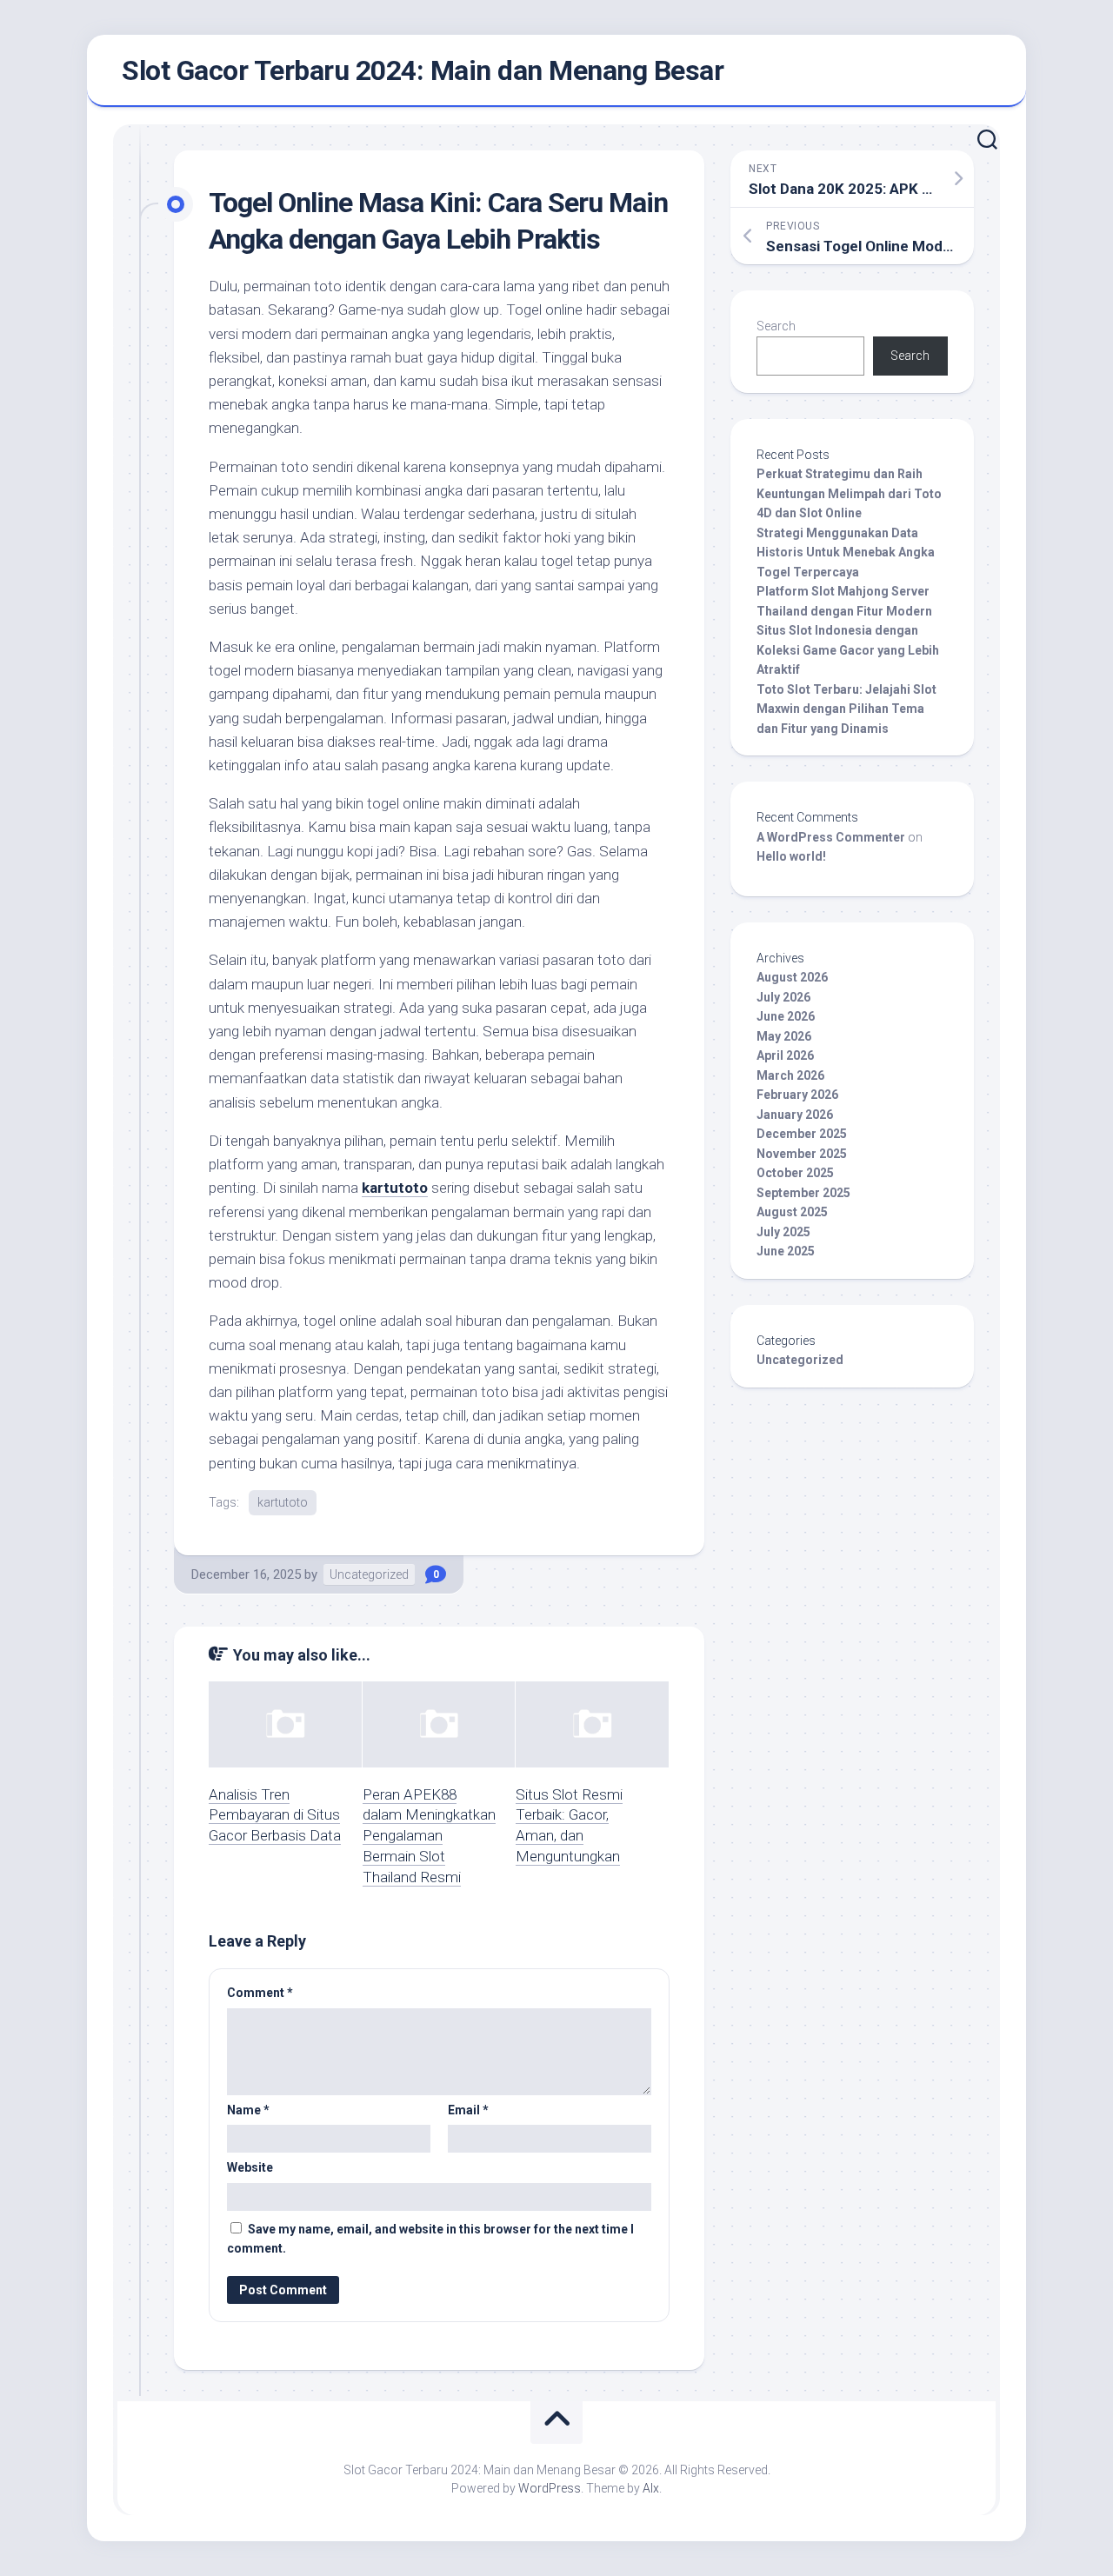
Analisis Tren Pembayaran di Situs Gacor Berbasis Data (275, 1815)
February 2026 (797, 1095)
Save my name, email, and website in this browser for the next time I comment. (430, 2239)
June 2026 (786, 1016)
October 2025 (795, 1173)
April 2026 (785, 1055)
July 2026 (783, 997)
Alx (651, 2488)
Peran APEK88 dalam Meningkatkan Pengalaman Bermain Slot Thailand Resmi (429, 1836)
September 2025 (803, 1193)
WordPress (550, 2488)
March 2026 (790, 1075)
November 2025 (802, 1154)
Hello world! (791, 856)
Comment (260, 1993)
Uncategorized (369, 1574)
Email (468, 2110)
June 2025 (786, 1251)
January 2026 (795, 1115)
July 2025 (783, 1232)
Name (248, 2110)
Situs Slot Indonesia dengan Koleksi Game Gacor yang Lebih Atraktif (848, 650)
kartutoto (395, 1188)
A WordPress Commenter (831, 837)
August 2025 (792, 1212)
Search (776, 326)
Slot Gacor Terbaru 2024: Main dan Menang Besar (423, 70)
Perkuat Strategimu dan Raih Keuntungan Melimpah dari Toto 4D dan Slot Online (849, 493)
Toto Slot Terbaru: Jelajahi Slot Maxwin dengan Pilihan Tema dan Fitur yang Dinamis (846, 709)
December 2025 (802, 1134)
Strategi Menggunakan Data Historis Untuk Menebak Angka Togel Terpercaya (846, 552)
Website (250, 2167)
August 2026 (792, 977)
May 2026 (784, 1036)
